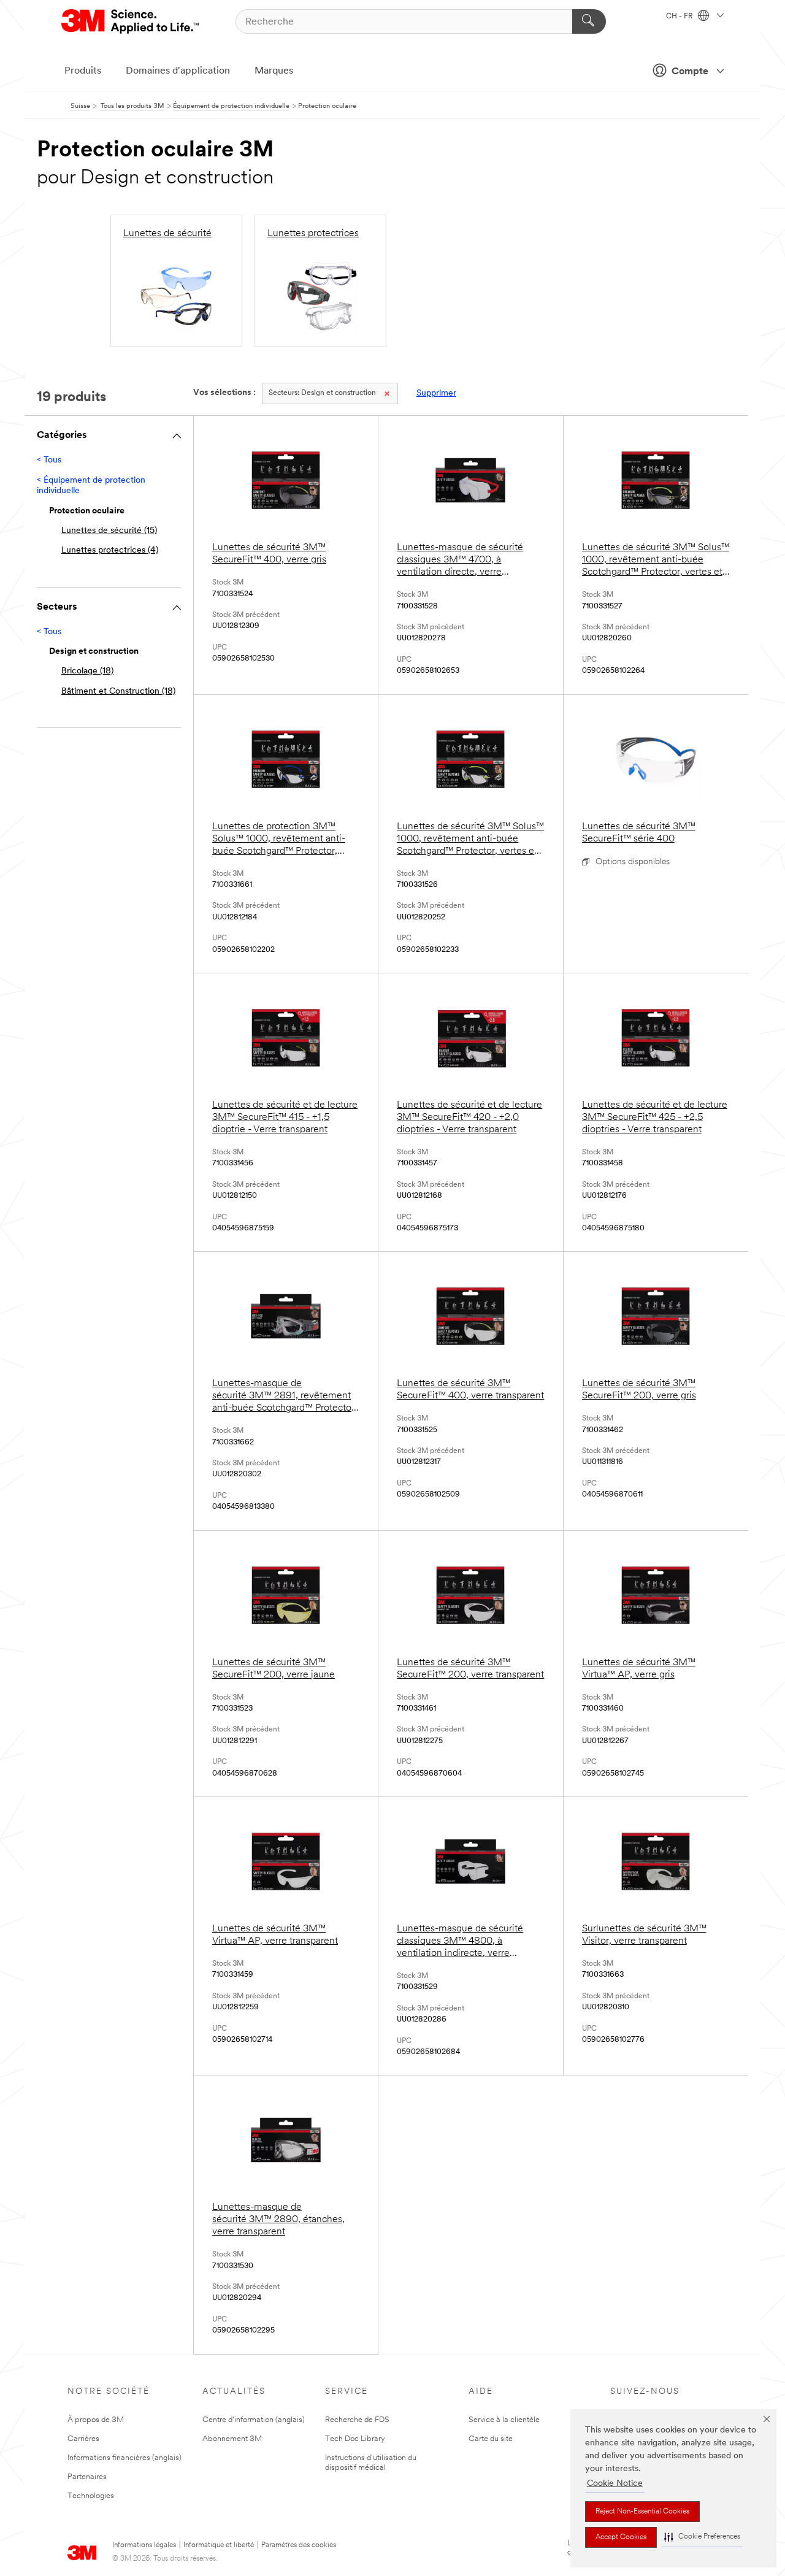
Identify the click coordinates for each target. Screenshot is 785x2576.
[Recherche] (589, 21)
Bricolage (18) (87, 671)
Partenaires (87, 2477)
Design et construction (322, 393)
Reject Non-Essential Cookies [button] (642, 2512)
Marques (274, 71)
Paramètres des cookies (299, 2545)
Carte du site (491, 2439)
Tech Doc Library (355, 2439)
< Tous (49, 460)
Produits (83, 71)
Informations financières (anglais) (124, 2458)
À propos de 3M (96, 2420)
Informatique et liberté (219, 2545)
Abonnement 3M (232, 2439)
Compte (690, 72)
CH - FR (680, 17)
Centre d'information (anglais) (254, 2420)
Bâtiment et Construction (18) (118, 692)
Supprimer (436, 393)
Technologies (91, 2496)
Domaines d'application (178, 71)
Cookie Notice (615, 2484)
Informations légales (144, 2545)
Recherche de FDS (357, 2420)
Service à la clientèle (504, 2420)
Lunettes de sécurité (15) (109, 531)
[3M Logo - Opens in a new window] (131, 21)
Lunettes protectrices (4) (110, 550)
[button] (702, 2537)
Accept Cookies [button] (621, 2537)
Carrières (83, 2439)
